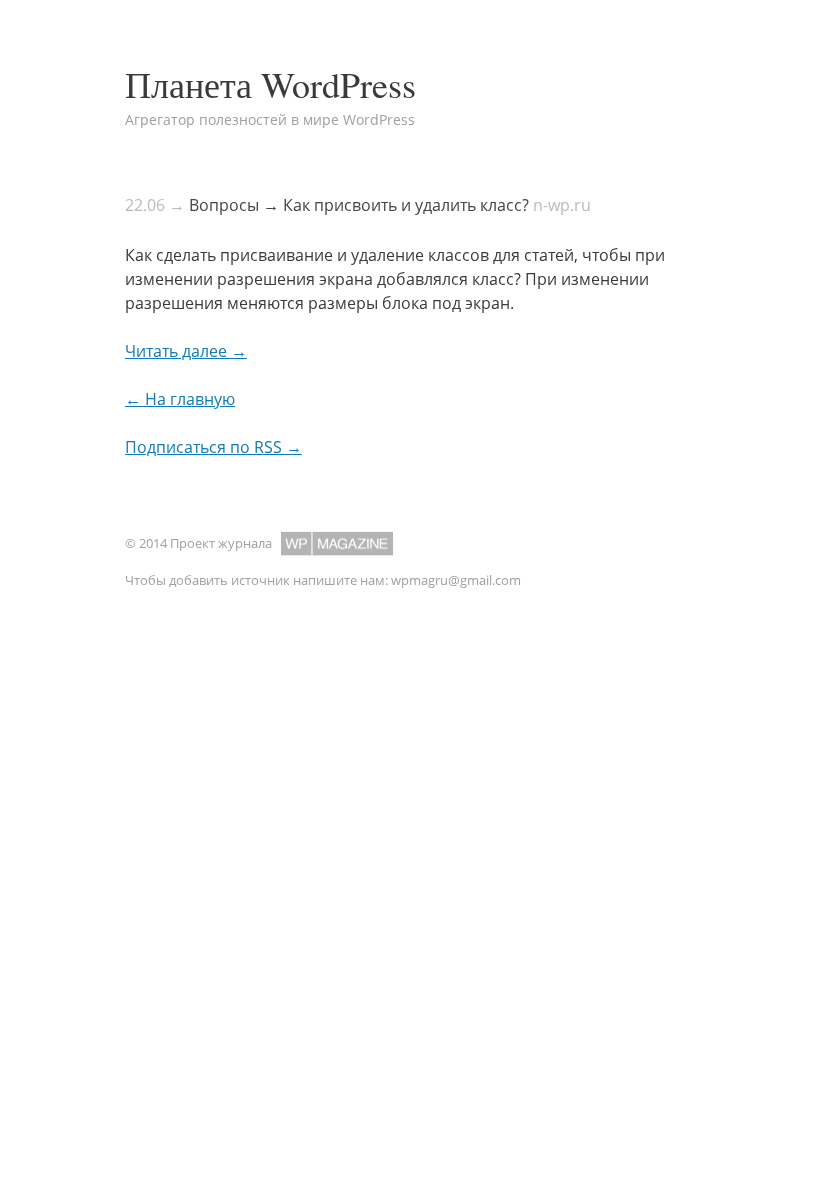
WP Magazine (337, 543)
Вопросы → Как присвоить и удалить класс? (359, 205)
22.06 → (155, 205)
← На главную (180, 399)
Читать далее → (186, 351)
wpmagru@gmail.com (456, 580)
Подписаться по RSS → (213, 447)
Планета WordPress (270, 84)
